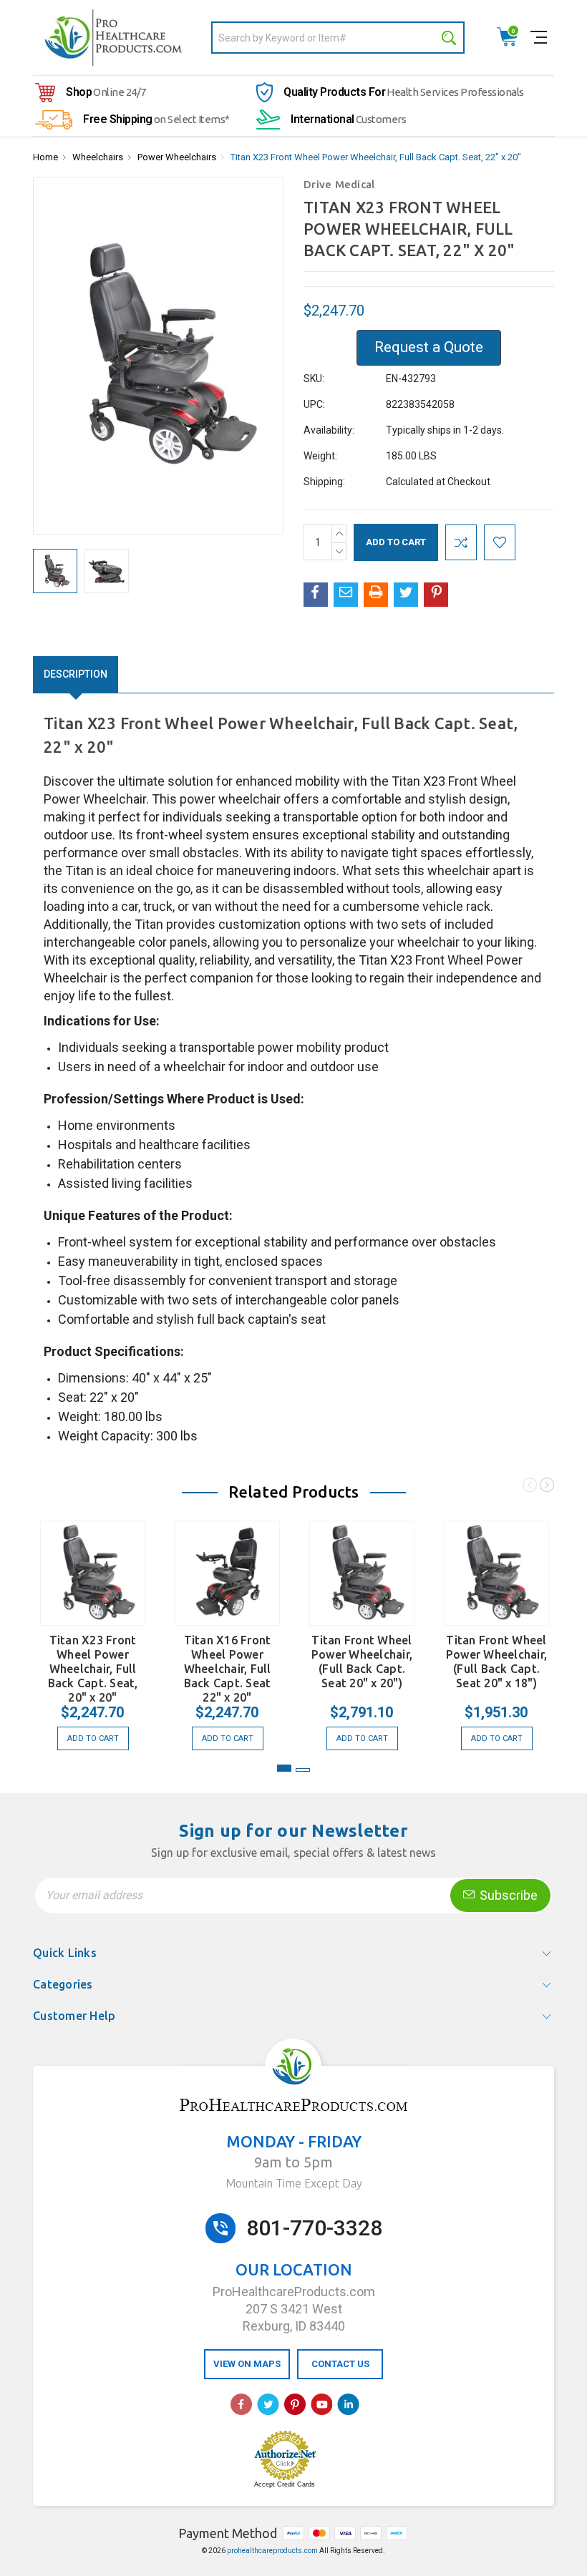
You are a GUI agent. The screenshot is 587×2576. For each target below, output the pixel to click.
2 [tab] (303, 1770)
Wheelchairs (98, 157)
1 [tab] (284, 1768)
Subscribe (507, 1895)
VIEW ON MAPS (247, 2364)
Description (76, 674)
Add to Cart (93, 1738)
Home (45, 157)
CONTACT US (340, 2364)
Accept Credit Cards (285, 2484)
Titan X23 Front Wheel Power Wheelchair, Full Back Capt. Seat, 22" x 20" (376, 157)
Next (547, 1487)
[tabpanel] (93, 1628)
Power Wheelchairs (177, 157)
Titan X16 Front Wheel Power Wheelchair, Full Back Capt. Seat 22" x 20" (228, 1669)
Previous (530, 1487)
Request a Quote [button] (429, 347)
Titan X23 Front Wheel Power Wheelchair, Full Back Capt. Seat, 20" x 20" (93, 1669)
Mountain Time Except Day (294, 2183)
